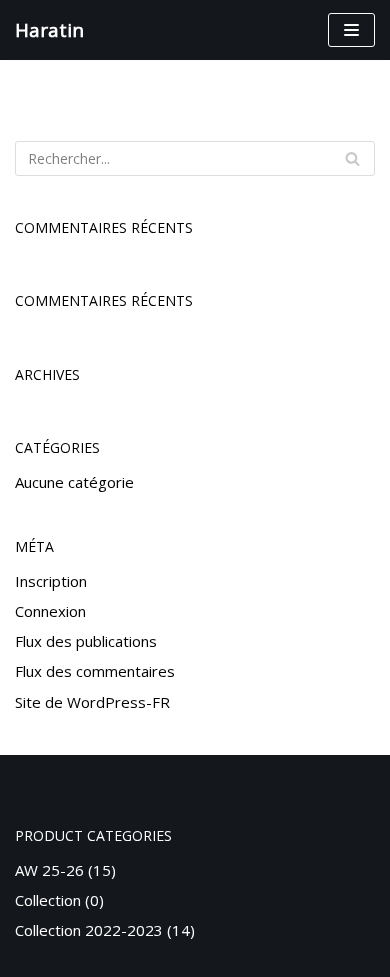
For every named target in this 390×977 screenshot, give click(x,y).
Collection (48, 900)
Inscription (51, 581)
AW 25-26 (49, 870)
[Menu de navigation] (351, 30)
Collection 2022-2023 (89, 930)
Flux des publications (86, 641)
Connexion (50, 611)
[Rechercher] (352, 158)
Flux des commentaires (95, 671)
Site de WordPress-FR (92, 702)
